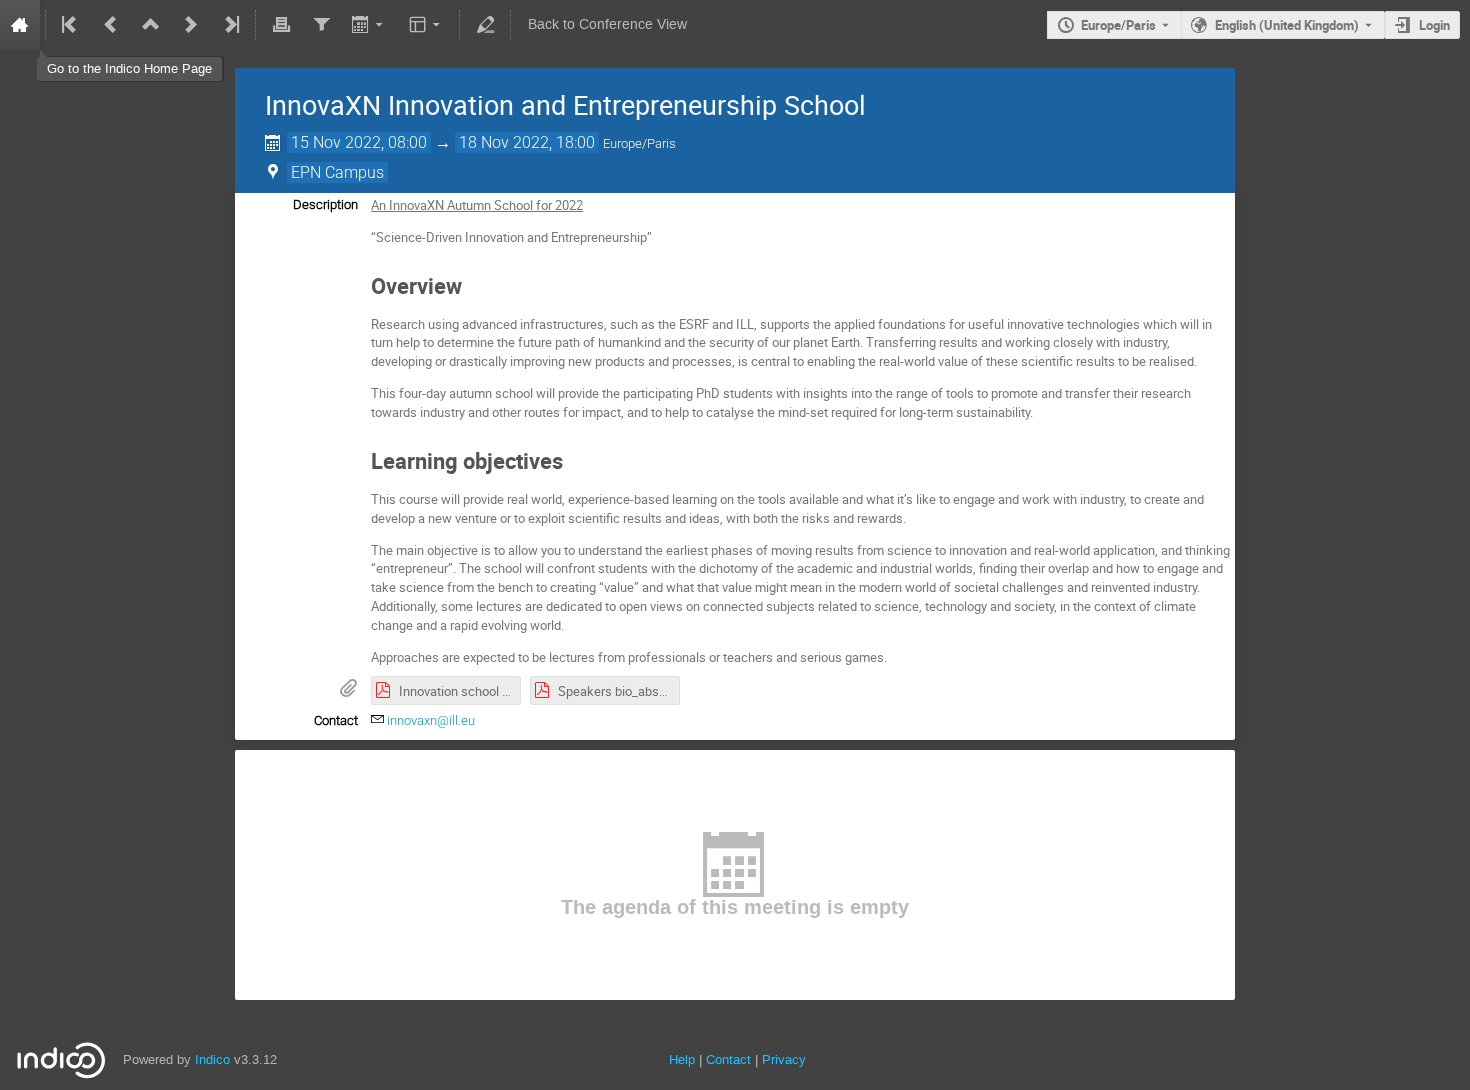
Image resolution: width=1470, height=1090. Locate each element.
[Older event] (111, 25)
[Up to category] (151, 25)
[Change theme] (426, 25)
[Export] (369, 25)
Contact (728, 1059)
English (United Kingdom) (1287, 25)
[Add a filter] (321, 25)
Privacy (784, 1059)
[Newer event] (191, 25)
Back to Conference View (607, 24)
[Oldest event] (71, 25)
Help (682, 1059)
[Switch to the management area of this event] (485, 25)
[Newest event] (230, 25)
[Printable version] (281, 25)
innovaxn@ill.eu (431, 720)
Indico (212, 1059)
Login (1434, 25)
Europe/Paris (1118, 25)
